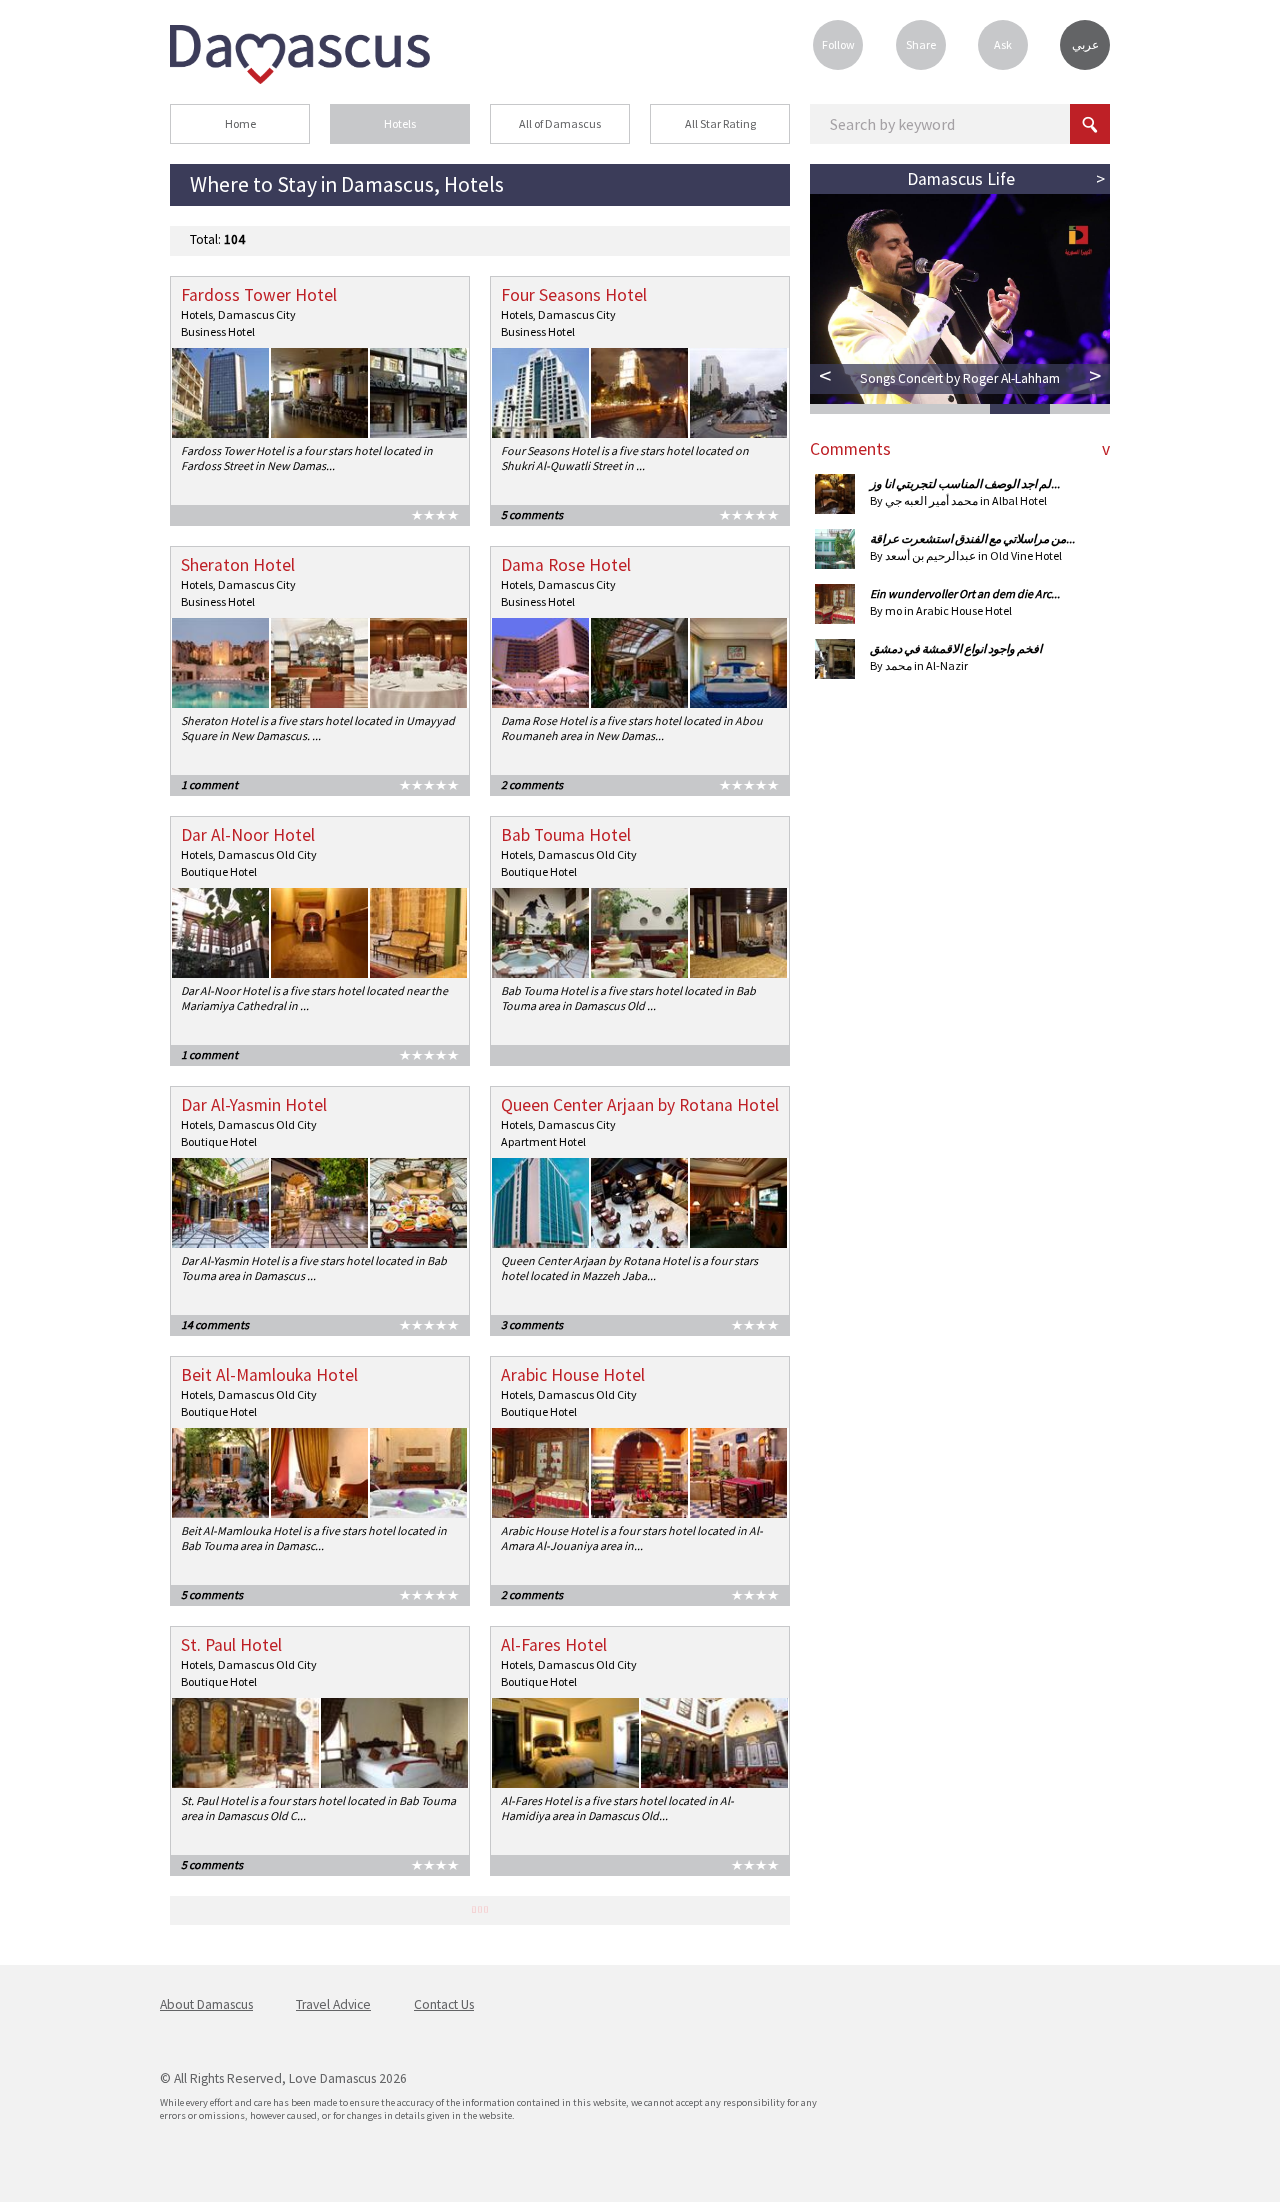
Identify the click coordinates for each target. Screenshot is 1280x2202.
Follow (838, 44)
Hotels (400, 123)
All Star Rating (720, 123)
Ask (1003, 44)
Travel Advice (333, 2004)
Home (240, 123)
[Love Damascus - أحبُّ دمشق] (300, 78)
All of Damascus (560, 123)
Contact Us (444, 2004)
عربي (1085, 44)
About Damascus (206, 2004)
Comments (850, 449)
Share (921, 44)
